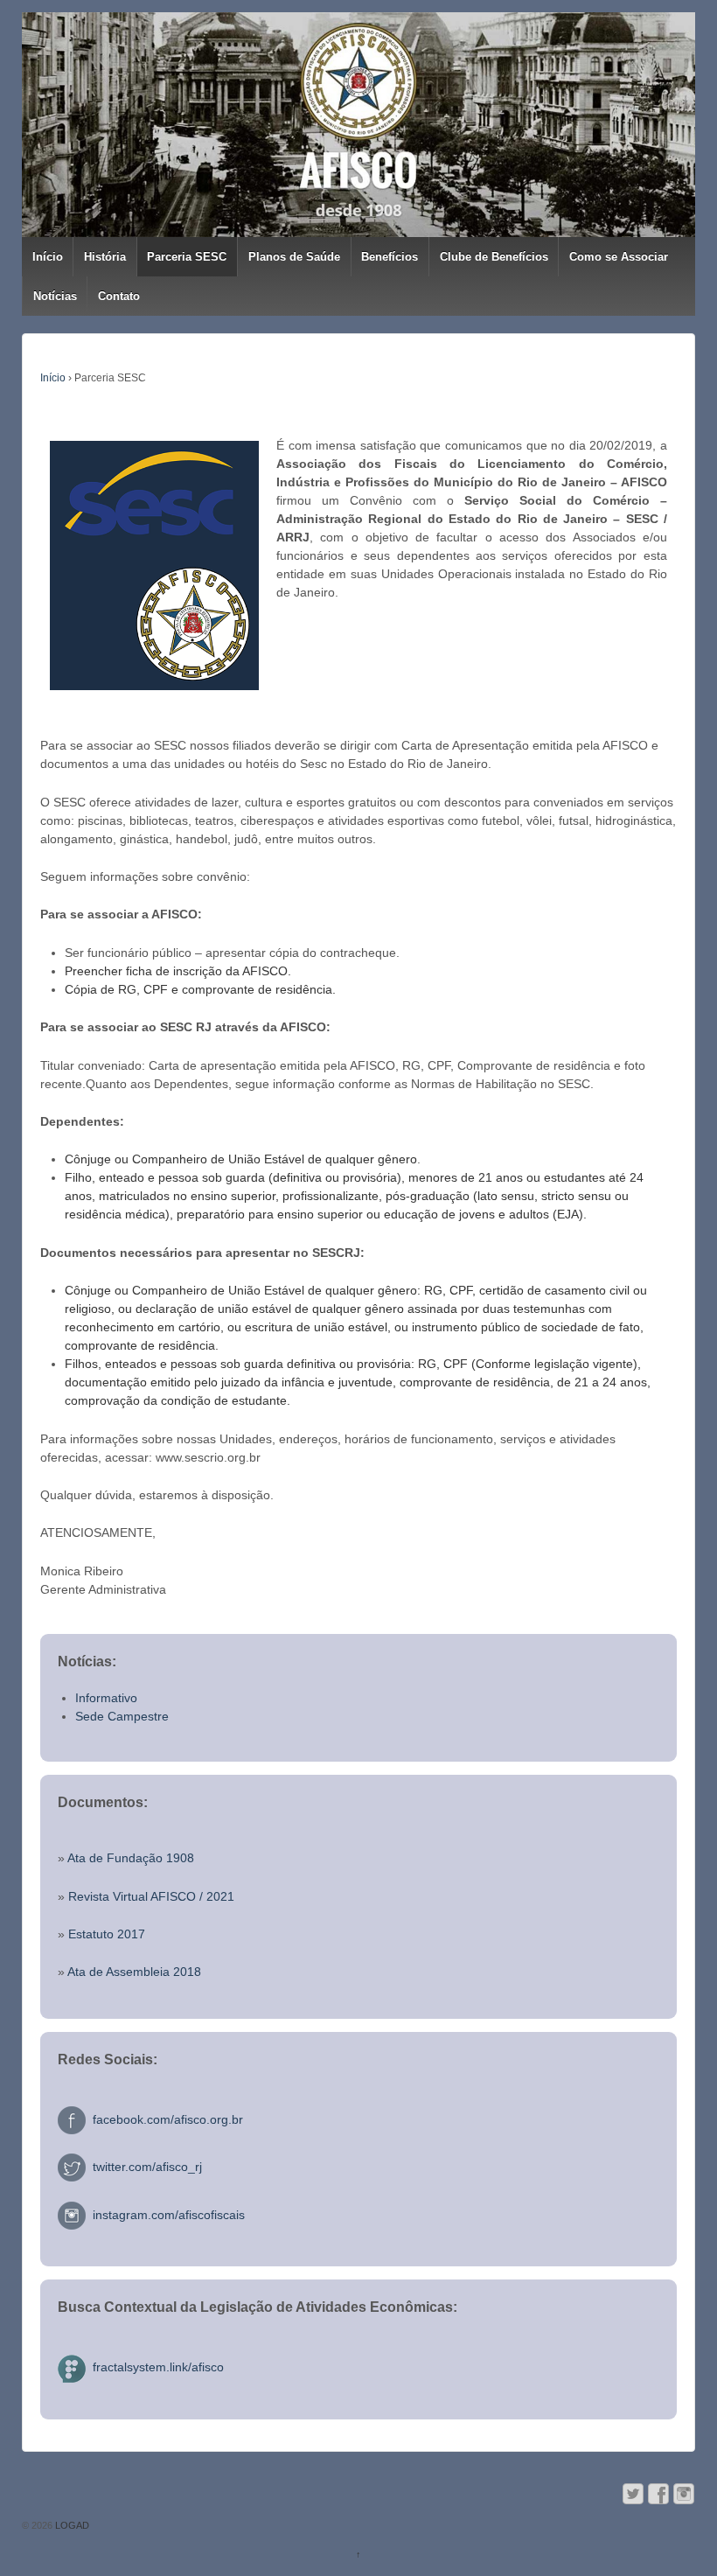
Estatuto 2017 (107, 1934)
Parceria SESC (187, 257)
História (105, 257)
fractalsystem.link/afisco (155, 2367)
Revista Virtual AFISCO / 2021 (151, 1896)
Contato (119, 296)
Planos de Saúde (294, 257)
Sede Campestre (122, 1716)
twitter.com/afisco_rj (144, 2167)
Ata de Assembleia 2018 (134, 1972)
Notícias (55, 296)
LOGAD (71, 2525)
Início (48, 257)
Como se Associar (619, 257)
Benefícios (390, 257)
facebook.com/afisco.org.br (164, 2119)
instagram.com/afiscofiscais (165, 2215)
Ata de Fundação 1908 (131, 1858)
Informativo (106, 1698)
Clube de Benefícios (494, 257)
